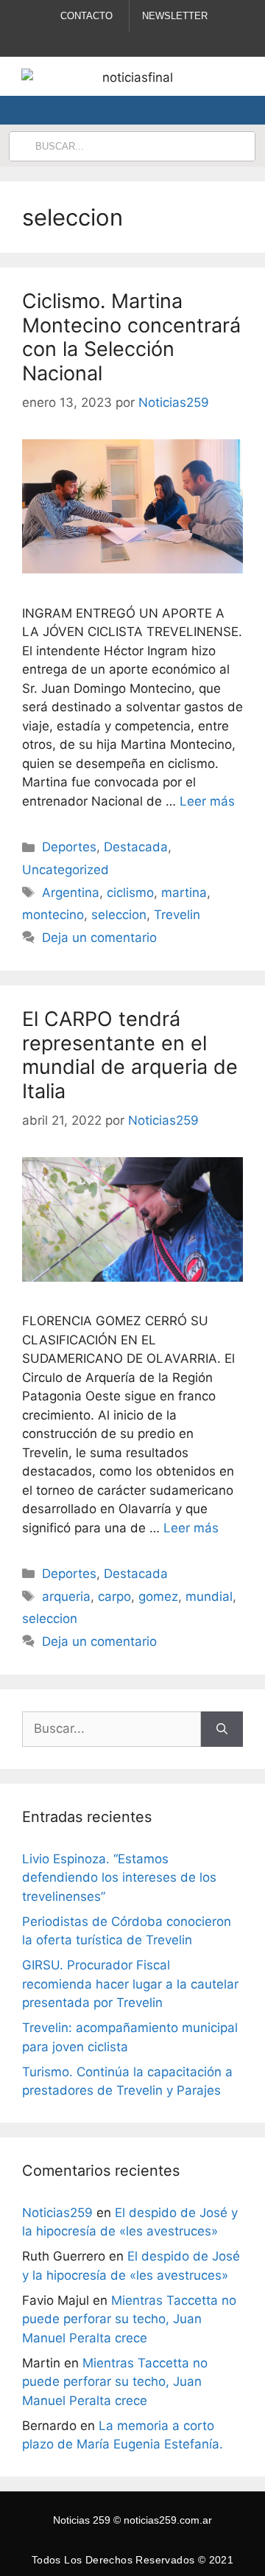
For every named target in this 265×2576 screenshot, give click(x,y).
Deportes (69, 847)
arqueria (66, 1596)
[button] (224, 110)
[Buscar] (222, 1729)
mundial (209, 1596)
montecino (53, 915)
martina (184, 893)
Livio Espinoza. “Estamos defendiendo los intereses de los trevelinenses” (119, 1878)
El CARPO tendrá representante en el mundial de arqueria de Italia (130, 1055)
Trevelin (177, 915)
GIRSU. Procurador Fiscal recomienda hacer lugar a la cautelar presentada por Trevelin (130, 1984)
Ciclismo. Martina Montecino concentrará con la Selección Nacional (131, 337)
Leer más (207, 801)
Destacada (136, 847)
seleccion (119, 915)
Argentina (71, 893)
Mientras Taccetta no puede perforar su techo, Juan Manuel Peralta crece (129, 2319)
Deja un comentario (99, 938)
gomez (158, 1596)
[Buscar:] (112, 1729)
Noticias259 (57, 2213)
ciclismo (130, 893)
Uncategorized (66, 870)
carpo (114, 1596)
